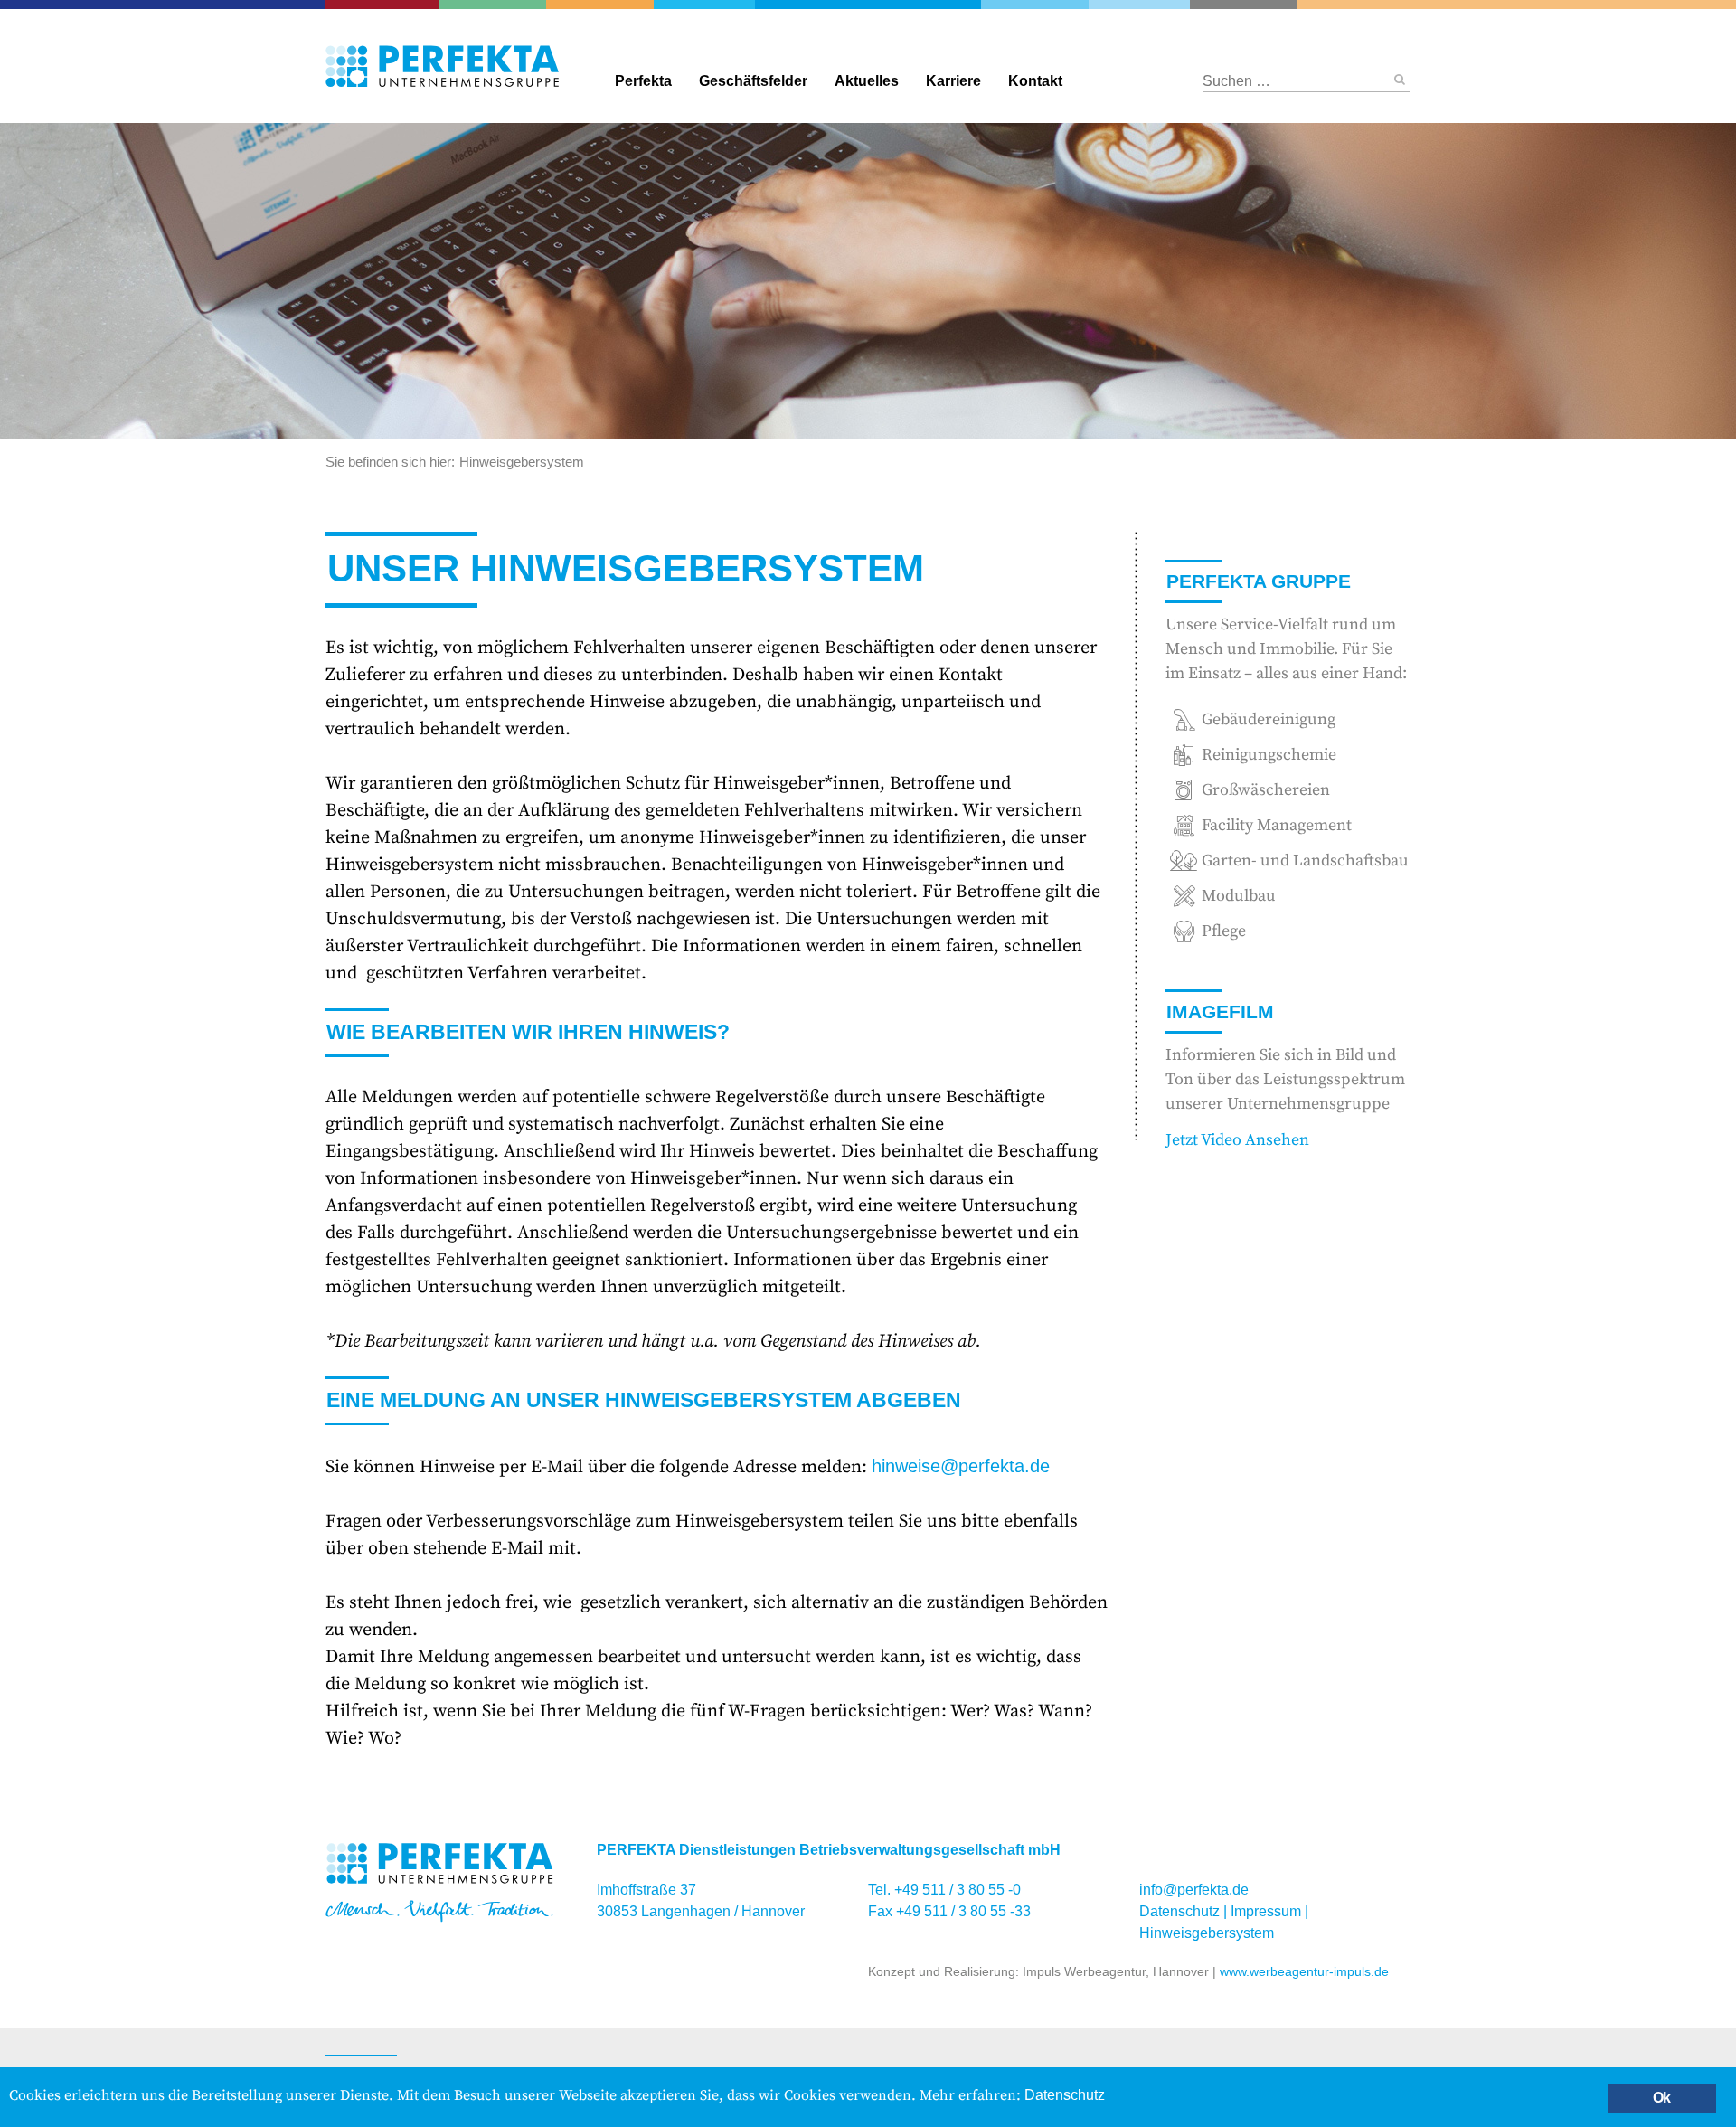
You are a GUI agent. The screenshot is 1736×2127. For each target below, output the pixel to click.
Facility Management (616, 5)
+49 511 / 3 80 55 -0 (958, 1890)
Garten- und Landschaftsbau (514, 5)
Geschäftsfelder (753, 81)
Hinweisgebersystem (1207, 1933)
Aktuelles (867, 81)
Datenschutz (1179, 1911)
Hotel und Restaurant (1222, 5)
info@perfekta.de (1194, 1890)
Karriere (953, 81)
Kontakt (1035, 81)
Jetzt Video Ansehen (1237, 1140)
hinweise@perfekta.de (961, 1466)
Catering (395, 5)
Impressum (1266, 1911)
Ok (1661, 2098)
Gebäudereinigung (699, 5)
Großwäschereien (1139, 5)
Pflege (1520, 5)
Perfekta (868, 5)
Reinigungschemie (1055, 5)
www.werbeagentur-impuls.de (1304, 1971)
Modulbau (1239, 896)
